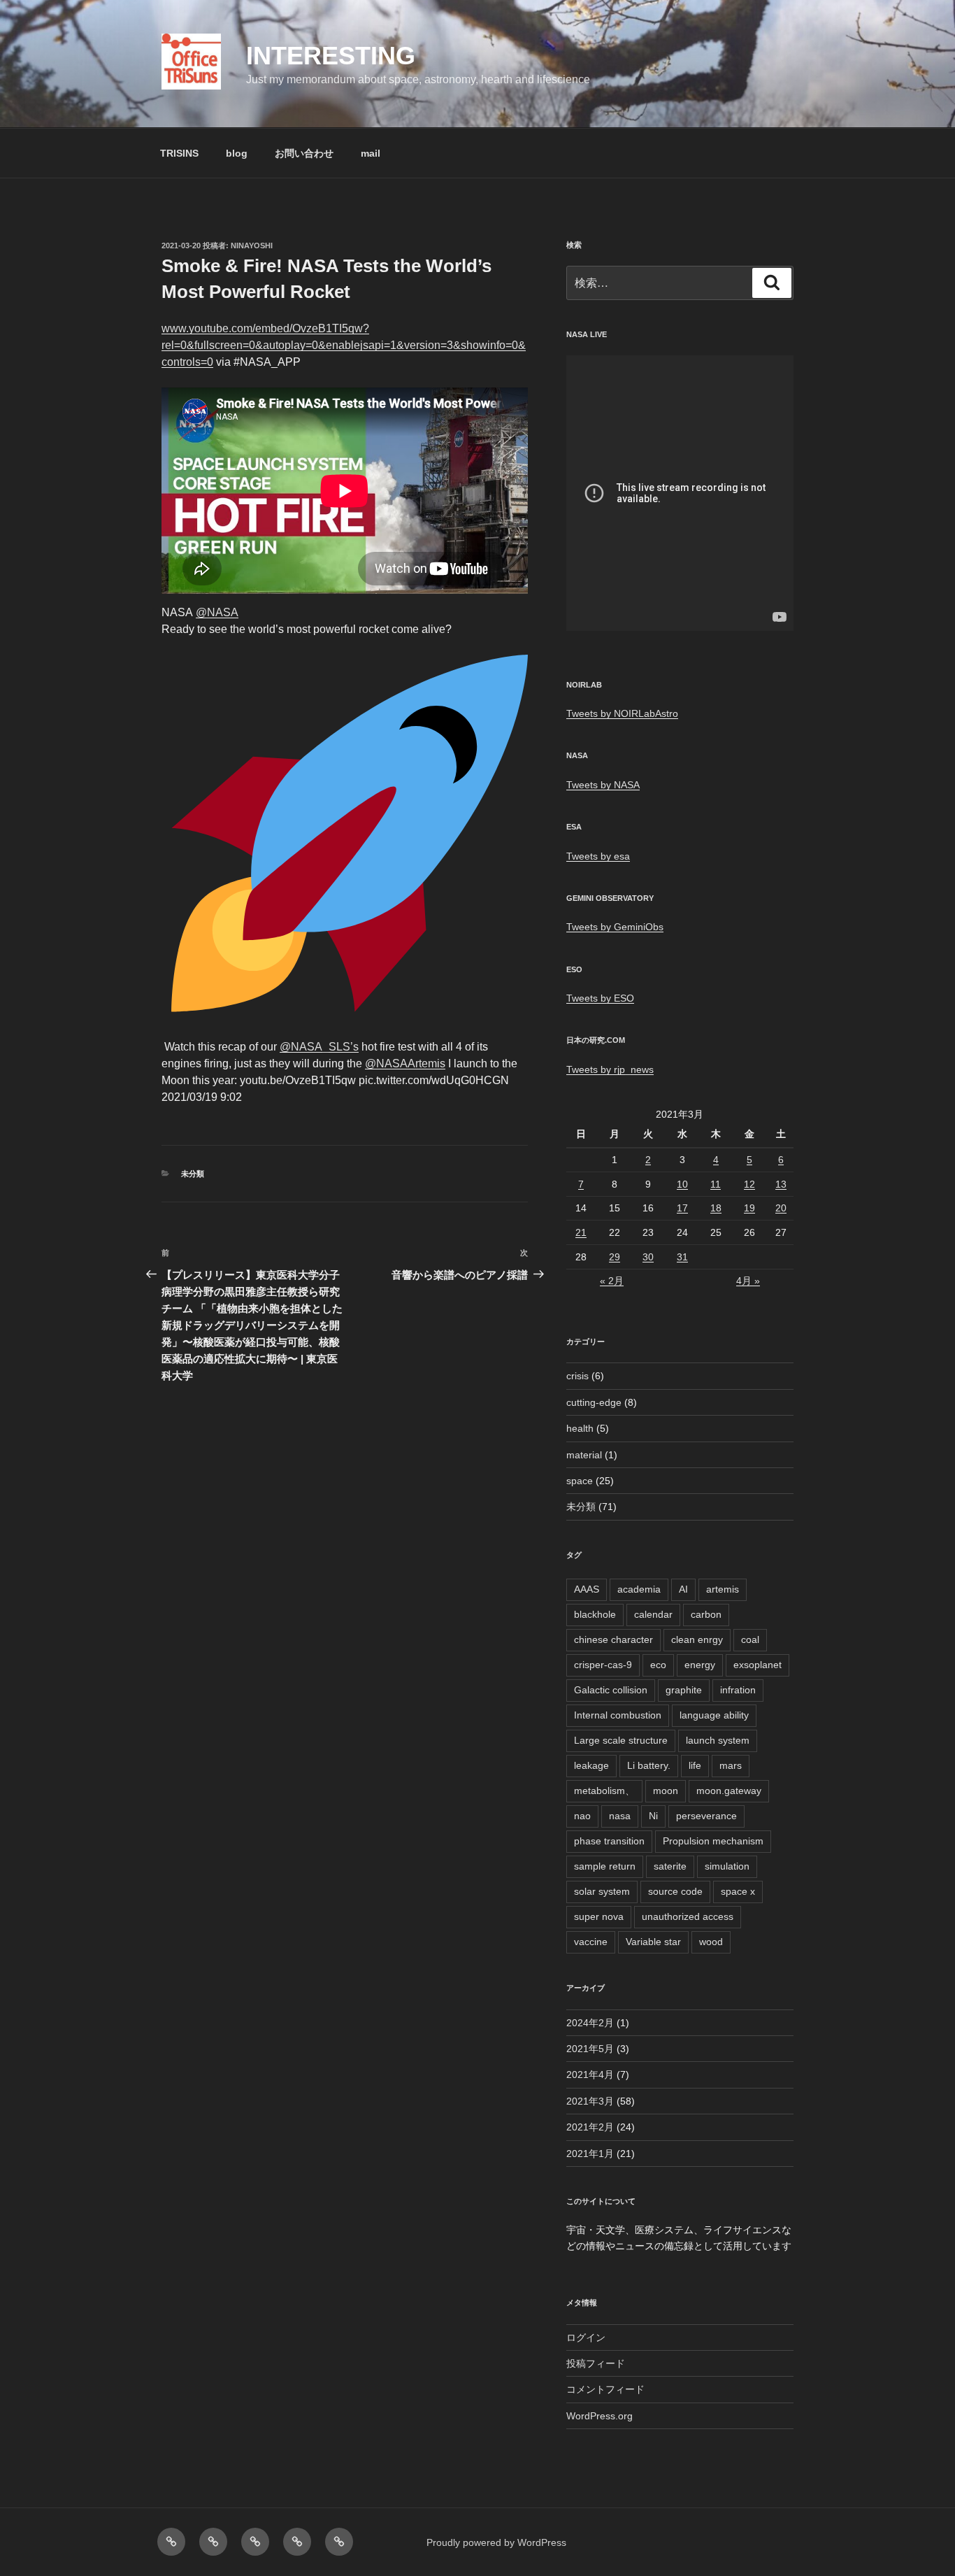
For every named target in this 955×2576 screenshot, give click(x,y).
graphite (684, 1690)
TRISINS (179, 153)
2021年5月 (590, 2049)
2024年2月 (590, 2023)
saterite (670, 1866)
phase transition (609, 1841)
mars (731, 1765)
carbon (706, 1614)
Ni (653, 1816)
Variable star (653, 1942)
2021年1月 (590, 2154)
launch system (718, 1740)
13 (781, 1184)
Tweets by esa (598, 856)
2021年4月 (590, 2075)
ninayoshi (252, 245)
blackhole (595, 1614)
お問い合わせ (304, 153)
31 (682, 1257)
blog (237, 153)
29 (615, 1257)
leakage (591, 1765)
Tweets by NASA (603, 785)
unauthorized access (688, 1916)
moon (666, 1791)
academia (639, 1589)
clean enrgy (697, 1639)
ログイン (586, 2337)
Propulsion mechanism (713, 1841)
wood (711, 1942)
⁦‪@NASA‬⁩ (217, 612)
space (580, 1481)
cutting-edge (594, 1402)
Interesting (331, 56)
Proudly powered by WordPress (496, 2542)
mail (371, 153)
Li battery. (649, 1765)
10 (682, 1184)
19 (749, 1208)
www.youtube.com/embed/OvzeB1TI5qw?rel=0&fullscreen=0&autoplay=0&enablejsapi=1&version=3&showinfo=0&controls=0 (344, 345)
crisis (577, 1376)
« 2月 (612, 1281)
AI (683, 1589)
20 (781, 1208)
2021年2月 (590, 2127)
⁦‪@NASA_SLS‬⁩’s (319, 1047)
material (584, 1455)
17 (682, 1208)
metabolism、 (604, 1791)
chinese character (613, 1639)
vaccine (591, 1942)
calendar (653, 1614)
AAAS (587, 1589)
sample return (605, 1866)
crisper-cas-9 (603, 1665)
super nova (599, 1916)
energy (700, 1665)
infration (738, 1690)
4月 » (748, 1281)
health (580, 1428)
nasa (620, 1816)
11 (716, 1184)
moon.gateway (729, 1791)
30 (648, 1257)
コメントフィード (605, 2389)
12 (749, 1184)
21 (581, 1232)
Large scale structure (621, 1740)
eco (658, 1665)
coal (750, 1639)
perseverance (706, 1816)
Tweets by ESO (600, 998)
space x (738, 1891)
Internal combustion (618, 1715)
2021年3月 (590, 2101)
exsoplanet (757, 1665)
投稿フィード (596, 2363)
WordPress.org (599, 2416)
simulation (727, 1866)
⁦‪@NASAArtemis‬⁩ (405, 1063)
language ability (714, 1715)
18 (716, 1208)
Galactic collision (611, 1690)
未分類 (193, 1174)
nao (582, 1816)
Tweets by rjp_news (610, 1069)
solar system (602, 1891)
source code (675, 1891)
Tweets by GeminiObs (615, 927)
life (695, 1765)
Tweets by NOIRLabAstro (622, 713)
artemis (723, 1589)
